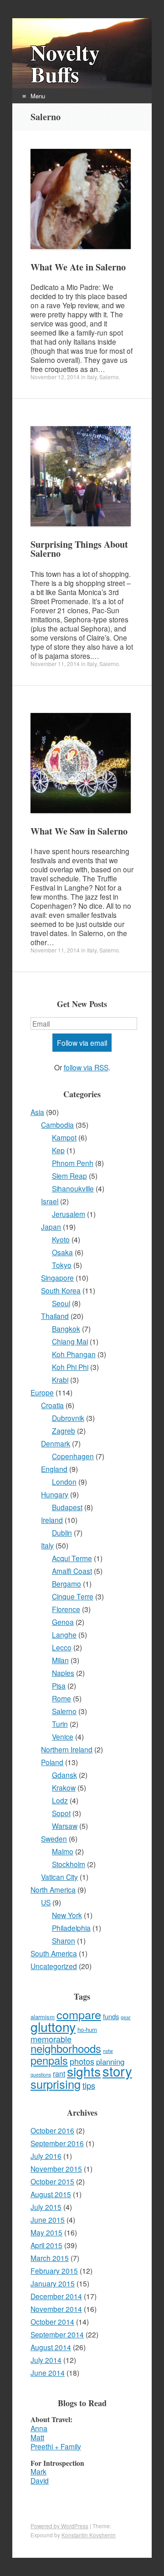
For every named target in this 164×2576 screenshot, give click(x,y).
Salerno (109, 377)
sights (84, 2071)
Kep (58, 1150)
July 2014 (46, 2360)
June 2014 (48, 2372)
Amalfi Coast (72, 1571)
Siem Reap (69, 1176)
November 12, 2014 (55, 377)
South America (54, 1953)
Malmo (63, 1851)
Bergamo (67, 1583)
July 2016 (46, 2156)
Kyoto (61, 1239)
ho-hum (87, 2029)
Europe (42, 1392)
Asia (37, 1112)
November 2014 (56, 2309)
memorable (51, 2039)
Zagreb (64, 1431)
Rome (61, 1698)
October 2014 (52, 2321)
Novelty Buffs (65, 63)
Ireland (52, 1520)
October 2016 (52, 2130)
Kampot (64, 1137)
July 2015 (46, 2207)
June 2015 (48, 2220)
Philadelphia (71, 1928)
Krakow (64, 1787)
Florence (66, 1609)
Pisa (59, 1685)
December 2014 (56, 2296)
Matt (37, 2437)
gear (126, 2017)
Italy (92, 377)
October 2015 (52, 2181)
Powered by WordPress (59, 2526)
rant (59, 2074)
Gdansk (64, 1775)
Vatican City (59, 1877)
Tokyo (62, 1265)
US (46, 1902)
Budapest (67, 1507)
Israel (50, 1201)
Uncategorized (54, 1966)
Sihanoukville (73, 1188)
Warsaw (65, 1826)
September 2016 (57, 2143)
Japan (51, 1227)
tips (89, 2085)
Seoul (61, 1303)
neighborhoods (66, 2048)
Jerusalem (69, 1214)
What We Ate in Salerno (78, 267)
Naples (63, 1673)
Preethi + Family (56, 2446)
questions (41, 2075)
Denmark (56, 1443)
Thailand (55, 1316)
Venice (63, 1736)
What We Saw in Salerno (79, 831)
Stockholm (69, 1864)
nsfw (108, 2051)
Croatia (52, 1405)
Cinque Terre (73, 1596)
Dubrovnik (68, 1418)
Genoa (63, 1622)
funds (111, 2016)
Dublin (62, 1532)
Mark (38, 2471)
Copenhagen (73, 1456)
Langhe (64, 1634)
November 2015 (56, 2169)
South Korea (61, 1290)
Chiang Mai (70, 1341)
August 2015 (51, 2194)
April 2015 (46, 2245)
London (64, 1481)
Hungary (55, 1494)
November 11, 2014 (55, 664)
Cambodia (57, 1125)
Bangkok (66, 1329)
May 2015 (46, 2232)
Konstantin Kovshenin (89, 2535)
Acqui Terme (72, 1558)
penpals (49, 2060)
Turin (60, 1724)
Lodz (60, 1800)
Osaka (62, 1252)
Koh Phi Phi (70, 1367)
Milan (60, 1660)
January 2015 (53, 2283)
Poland (52, 1762)
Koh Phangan (74, 1354)
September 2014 (57, 2334)
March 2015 (50, 2258)
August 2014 (51, 2347)
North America (53, 1889)
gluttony (53, 2026)
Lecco (62, 1647)
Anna (39, 2428)
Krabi (60, 1380)
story (117, 2071)
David (40, 2480)
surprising (56, 2084)
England (54, 1469)
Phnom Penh (73, 1163)
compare (79, 2014)
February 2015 (54, 2271)
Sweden (54, 1838)
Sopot (61, 1813)
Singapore (57, 1278)
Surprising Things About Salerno (79, 549)
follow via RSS (86, 1067)
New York (67, 1915)
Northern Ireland (67, 1749)
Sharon (64, 1940)
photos (82, 2061)
